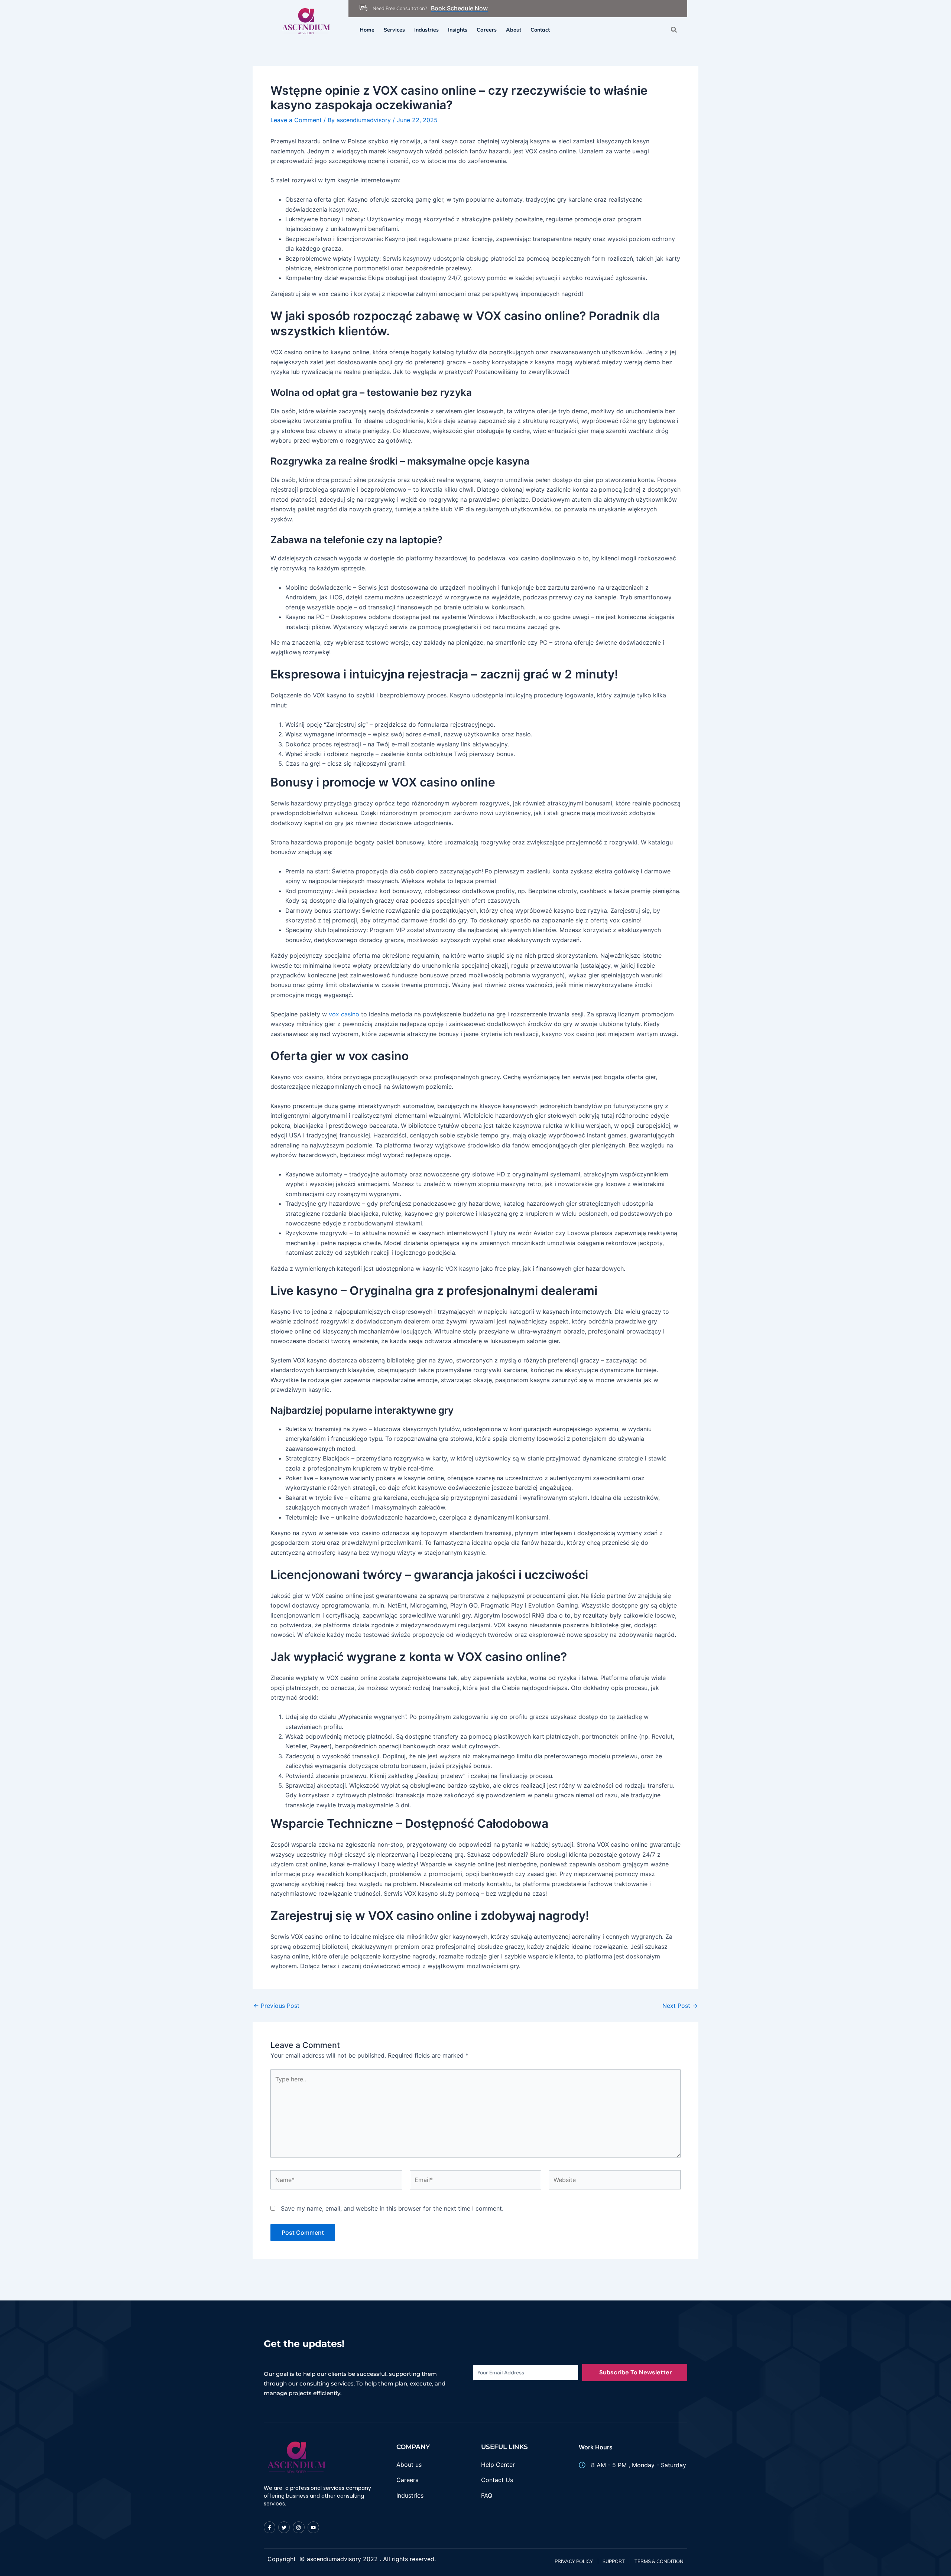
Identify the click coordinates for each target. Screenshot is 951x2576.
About (514, 30)
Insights (458, 30)
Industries (426, 30)
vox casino (344, 1014)
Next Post (680, 2006)
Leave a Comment (296, 120)
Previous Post (276, 2006)
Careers (487, 30)
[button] (674, 30)
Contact (540, 30)
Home (367, 30)
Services (394, 30)
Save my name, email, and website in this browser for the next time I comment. (392, 2208)
